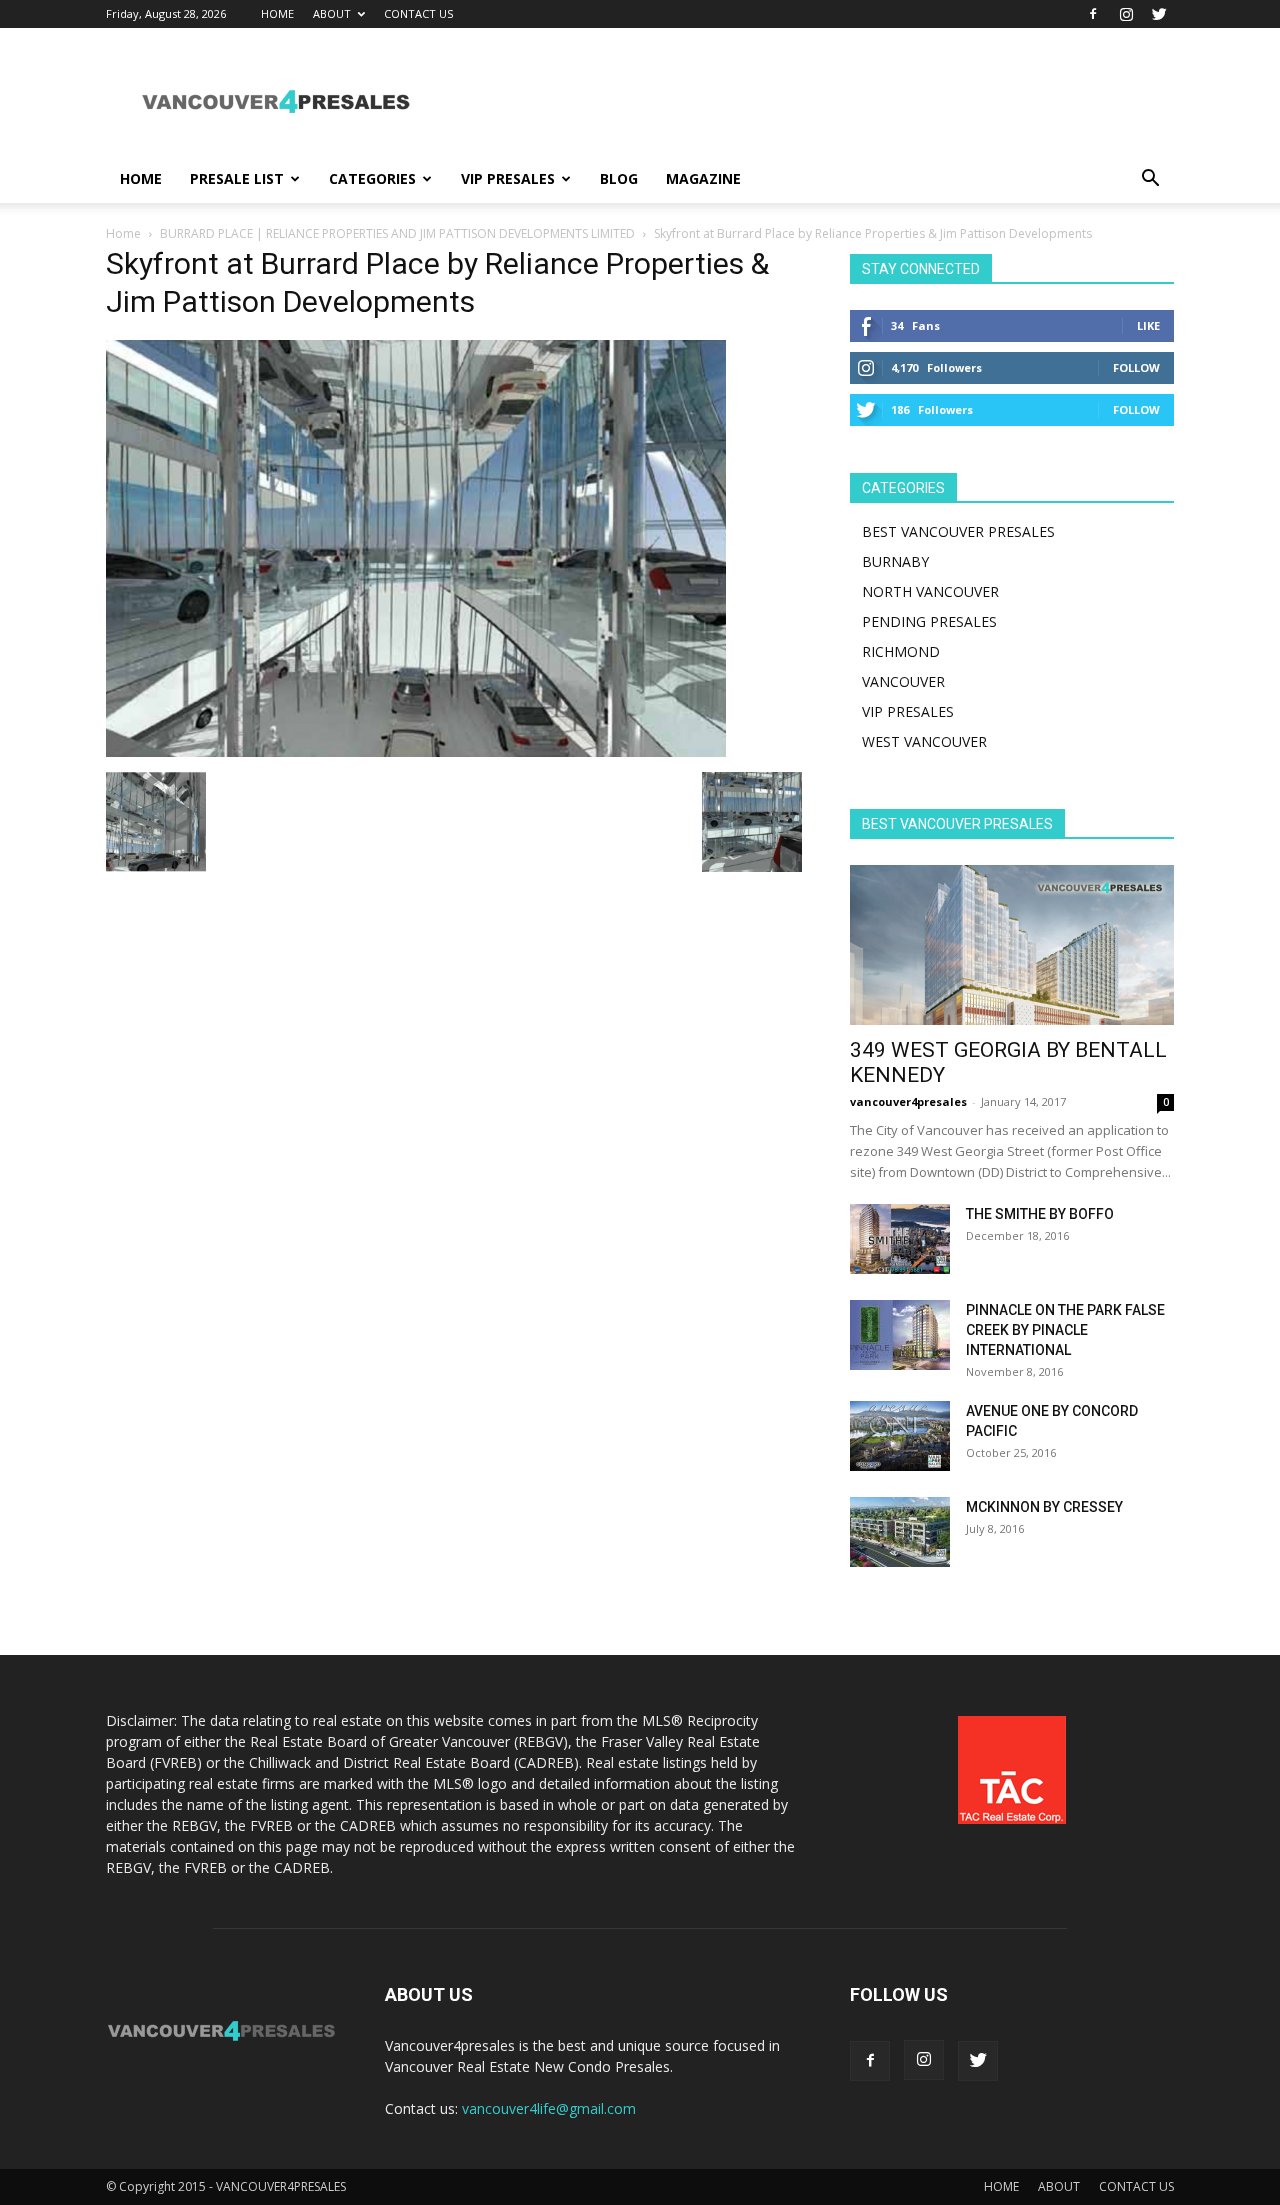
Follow (1136, 367)
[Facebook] (1093, 14)
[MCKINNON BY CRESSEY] (900, 1532)
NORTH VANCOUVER (930, 591)
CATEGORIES (372, 178)
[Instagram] (1126, 14)
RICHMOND (901, 651)
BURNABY (895, 561)
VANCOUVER (903, 681)
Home (123, 233)
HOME (277, 13)
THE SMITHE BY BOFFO (1040, 1214)
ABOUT (332, 13)
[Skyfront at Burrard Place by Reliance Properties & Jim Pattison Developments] (416, 751)
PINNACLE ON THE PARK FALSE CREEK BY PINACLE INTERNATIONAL (1065, 1330)
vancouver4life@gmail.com (549, 2108)
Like (1148, 325)
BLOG (619, 178)
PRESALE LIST (237, 178)
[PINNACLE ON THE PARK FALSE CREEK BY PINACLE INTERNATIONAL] (900, 1335)
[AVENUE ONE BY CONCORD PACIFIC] (900, 1436)
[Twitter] (1159, 14)
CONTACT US (418, 13)
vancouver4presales (908, 1101)
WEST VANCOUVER (924, 741)
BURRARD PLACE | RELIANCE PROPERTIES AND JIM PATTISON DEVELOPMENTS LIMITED (397, 233)
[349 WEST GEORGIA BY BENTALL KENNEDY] (1012, 945)
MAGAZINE (703, 178)
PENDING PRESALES (929, 621)
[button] (1150, 180)
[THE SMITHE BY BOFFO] (900, 1239)
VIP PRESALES (508, 178)
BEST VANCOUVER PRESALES (958, 531)
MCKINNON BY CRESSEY (1044, 1507)
